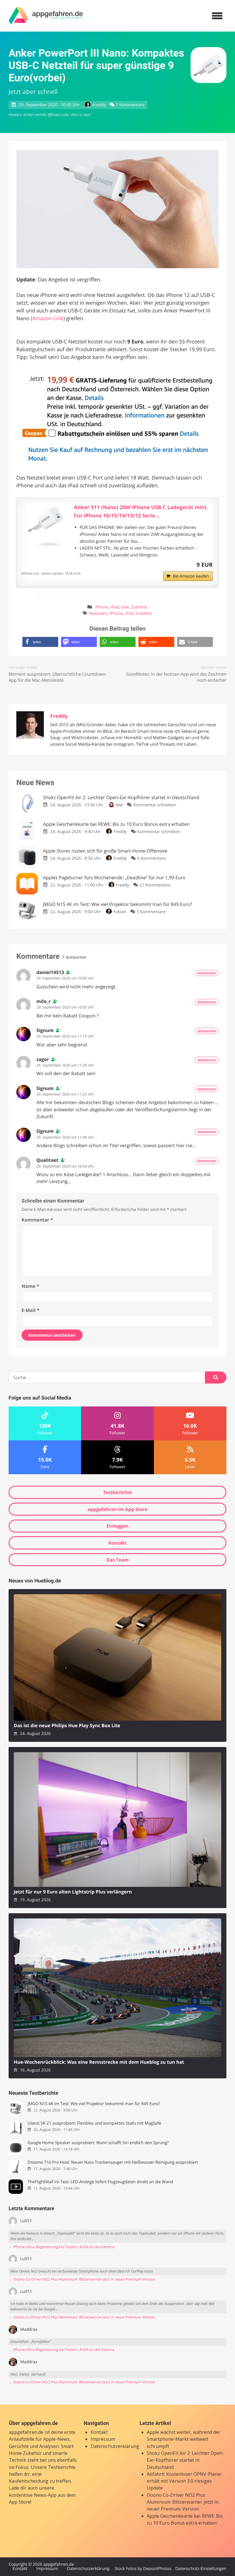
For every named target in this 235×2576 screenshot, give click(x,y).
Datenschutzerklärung (115, 2446)
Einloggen (117, 1526)
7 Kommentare (130, 105)
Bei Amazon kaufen (191, 576)
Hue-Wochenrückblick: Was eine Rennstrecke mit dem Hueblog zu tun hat (99, 2062)
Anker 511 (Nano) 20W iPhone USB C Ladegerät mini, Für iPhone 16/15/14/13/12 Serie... (141, 512)
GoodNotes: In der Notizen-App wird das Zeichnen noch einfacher (176, 677)
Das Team (117, 1560)
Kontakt (118, 1543)
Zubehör (139, 607)
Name (30, 1286)
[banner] (46, 16)
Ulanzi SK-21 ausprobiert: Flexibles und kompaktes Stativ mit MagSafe (94, 2123)
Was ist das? (81, 115)
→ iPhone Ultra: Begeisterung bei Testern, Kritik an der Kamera (61, 2247)
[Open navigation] (217, 16)
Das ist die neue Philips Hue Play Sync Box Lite (67, 1726)
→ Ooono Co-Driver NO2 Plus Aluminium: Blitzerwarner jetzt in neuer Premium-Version (82, 2279)
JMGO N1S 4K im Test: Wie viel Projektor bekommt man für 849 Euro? (94, 2104)
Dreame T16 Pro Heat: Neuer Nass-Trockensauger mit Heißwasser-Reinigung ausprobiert (113, 2162)
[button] (40, 642)
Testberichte (117, 1492)
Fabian (120, 912)
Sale (125, 607)
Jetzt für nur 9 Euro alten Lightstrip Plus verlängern (73, 1892)
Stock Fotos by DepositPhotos (143, 2569)
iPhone (102, 607)
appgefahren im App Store (118, 1509)
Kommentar (37, 1220)
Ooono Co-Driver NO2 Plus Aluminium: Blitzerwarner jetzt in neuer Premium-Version (183, 2502)
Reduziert (98, 613)
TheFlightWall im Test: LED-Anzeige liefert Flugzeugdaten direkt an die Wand (100, 2182)
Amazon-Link (48, 318)
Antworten (207, 973)
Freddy (99, 105)
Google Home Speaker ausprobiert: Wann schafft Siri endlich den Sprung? (98, 2143)
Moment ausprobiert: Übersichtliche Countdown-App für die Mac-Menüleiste (58, 677)
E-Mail (30, 1310)
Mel (119, 805)
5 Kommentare (151, 912)
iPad (115, 607)
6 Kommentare (151, 858)
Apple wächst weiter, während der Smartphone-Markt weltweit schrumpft (184, 2439)
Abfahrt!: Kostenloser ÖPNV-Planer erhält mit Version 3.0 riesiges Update (184, 2481)
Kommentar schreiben (155, 805)
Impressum (103, 2439)
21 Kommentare (155, 885)
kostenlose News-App (33, 2495)
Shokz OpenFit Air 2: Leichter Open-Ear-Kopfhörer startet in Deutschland (185, 2460)
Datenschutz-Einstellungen (201, 2569)
